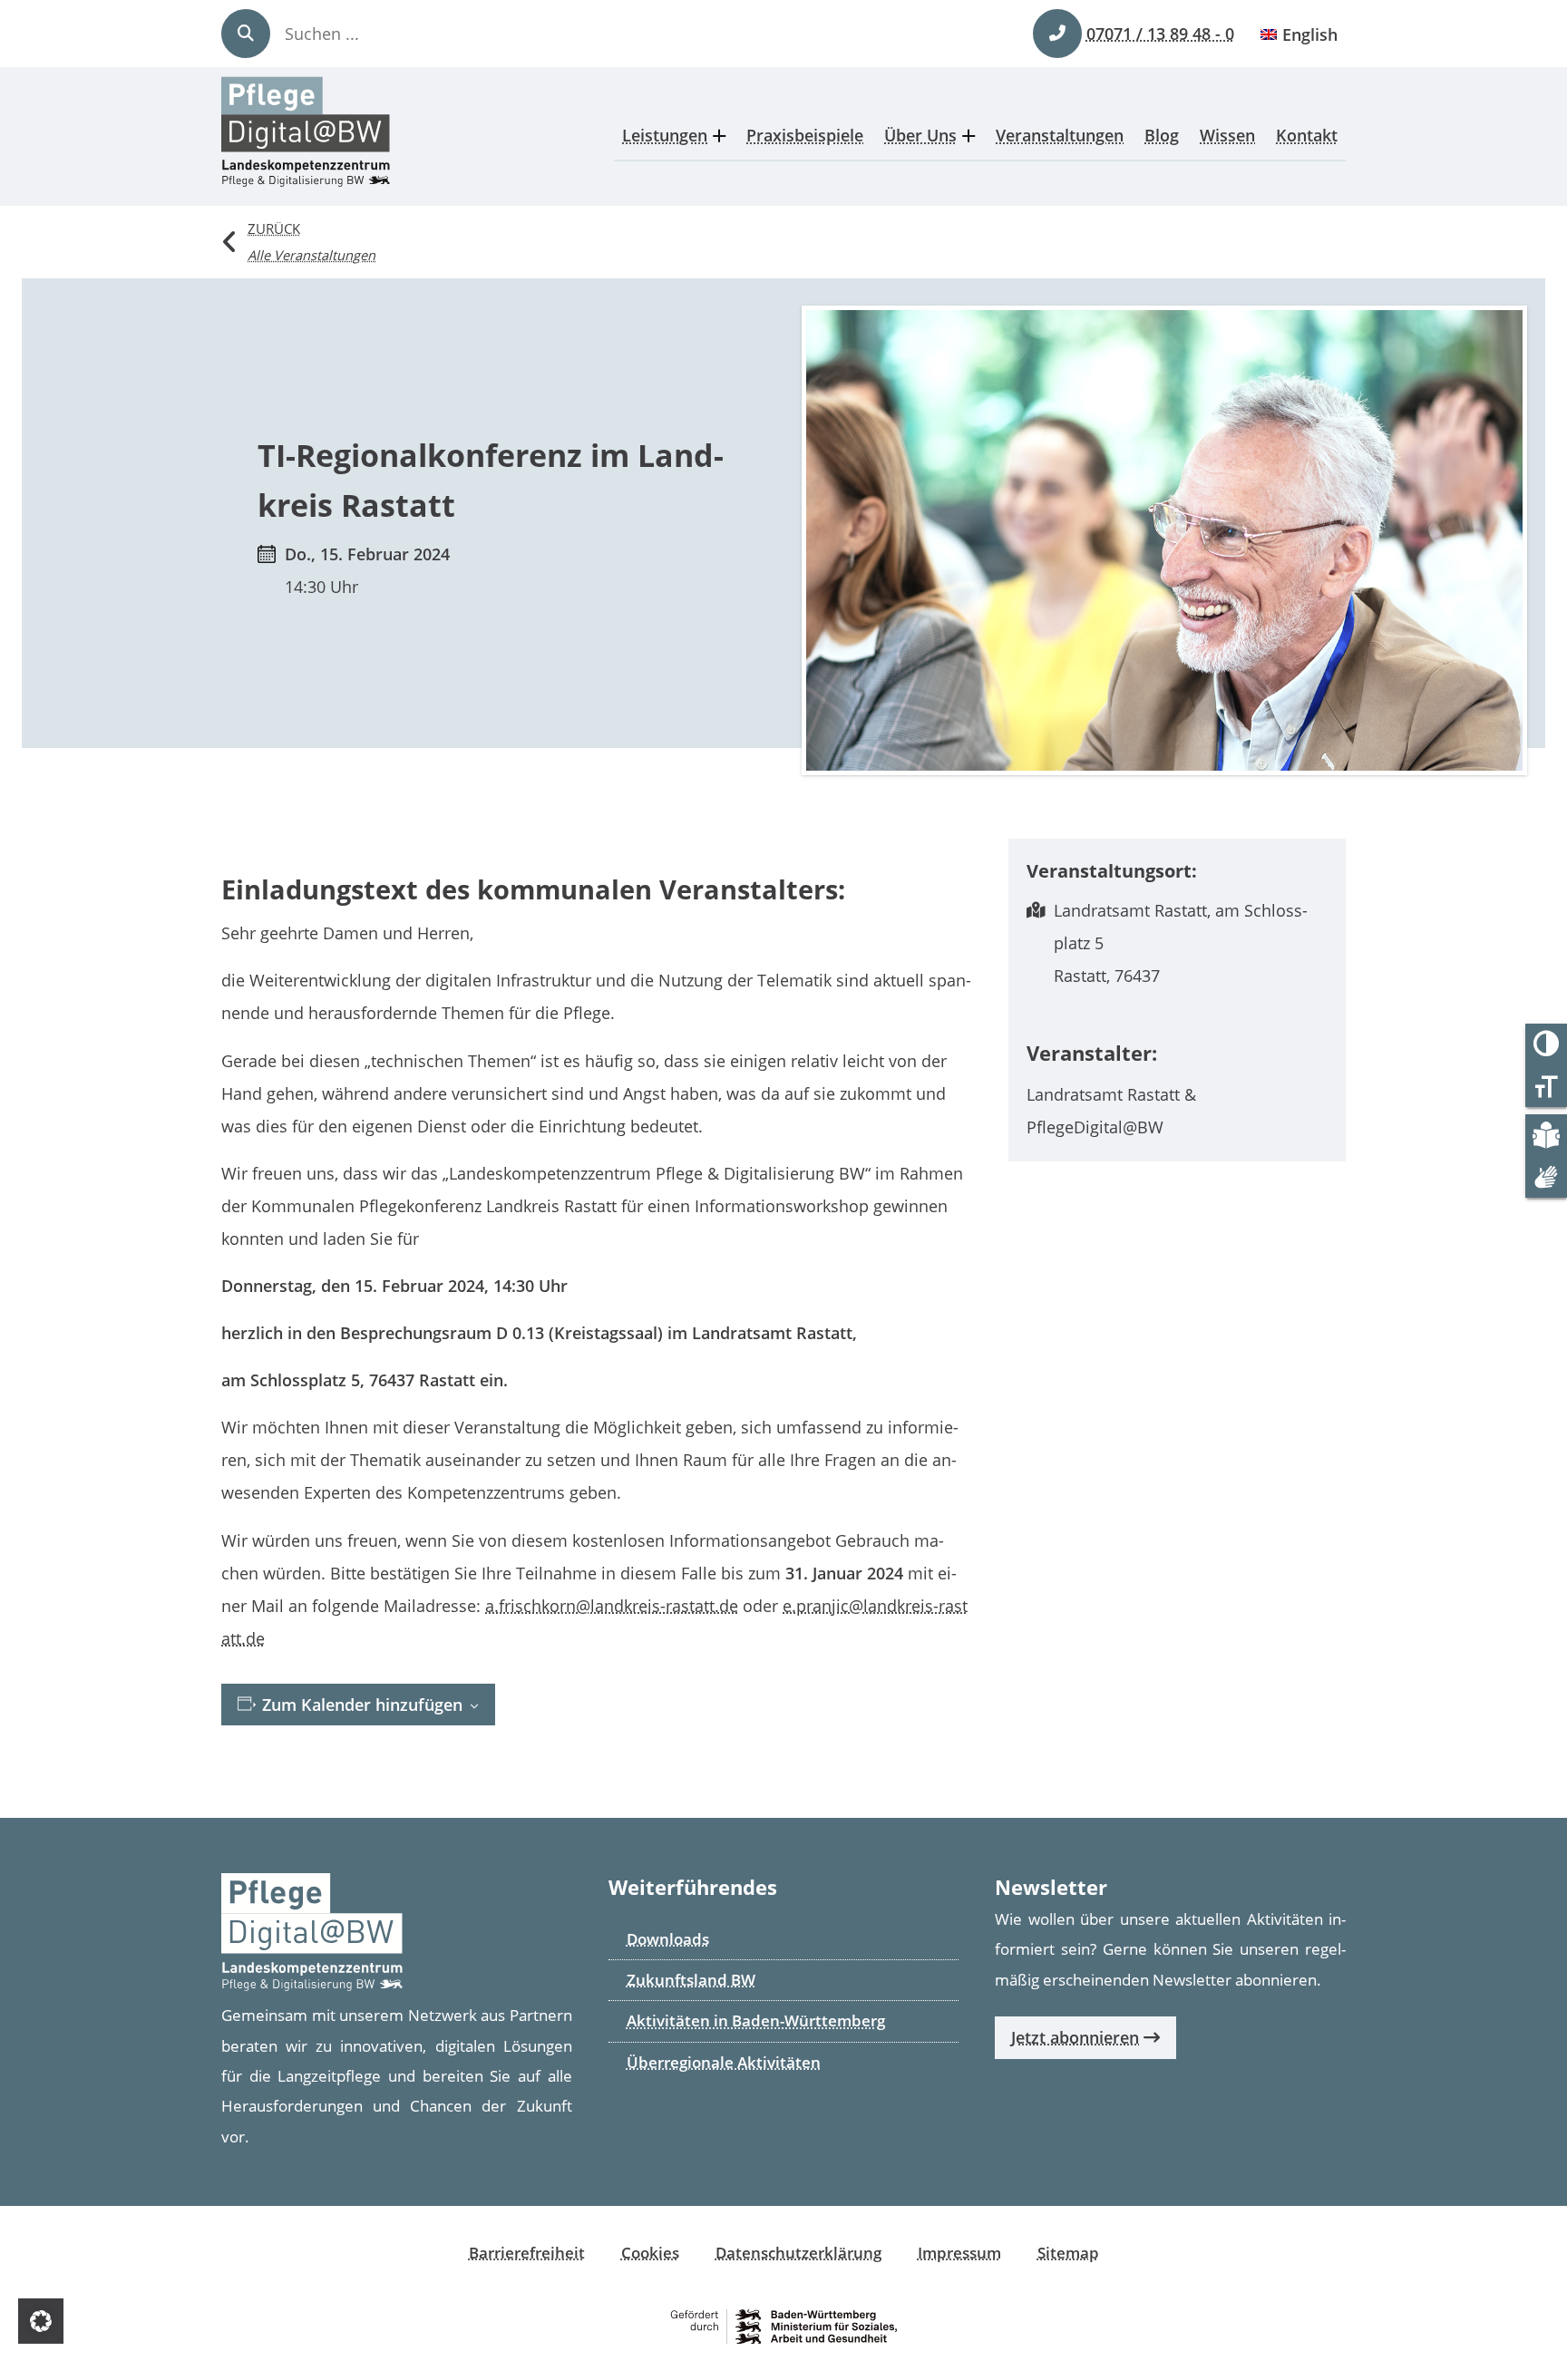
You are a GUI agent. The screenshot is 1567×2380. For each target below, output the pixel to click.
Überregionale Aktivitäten (724, 2062)
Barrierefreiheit (527, 2253)
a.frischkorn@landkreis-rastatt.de (612, 1606)
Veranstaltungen (1060, 135)
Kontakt (1307, 135)
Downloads (668, 1939)
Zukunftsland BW (691, 1980)
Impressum (959, 2253)
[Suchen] (246, 34)
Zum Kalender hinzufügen (360, 1705)
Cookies (650, 2253)
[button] (41, 2321)
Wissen (1227, 135)
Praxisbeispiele (805, 135)
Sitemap (1068, 2253)
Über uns (920, 135)
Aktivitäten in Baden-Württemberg (756, 2021)
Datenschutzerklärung (798, 2253)
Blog (1162, 135)
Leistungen (665, 135)
